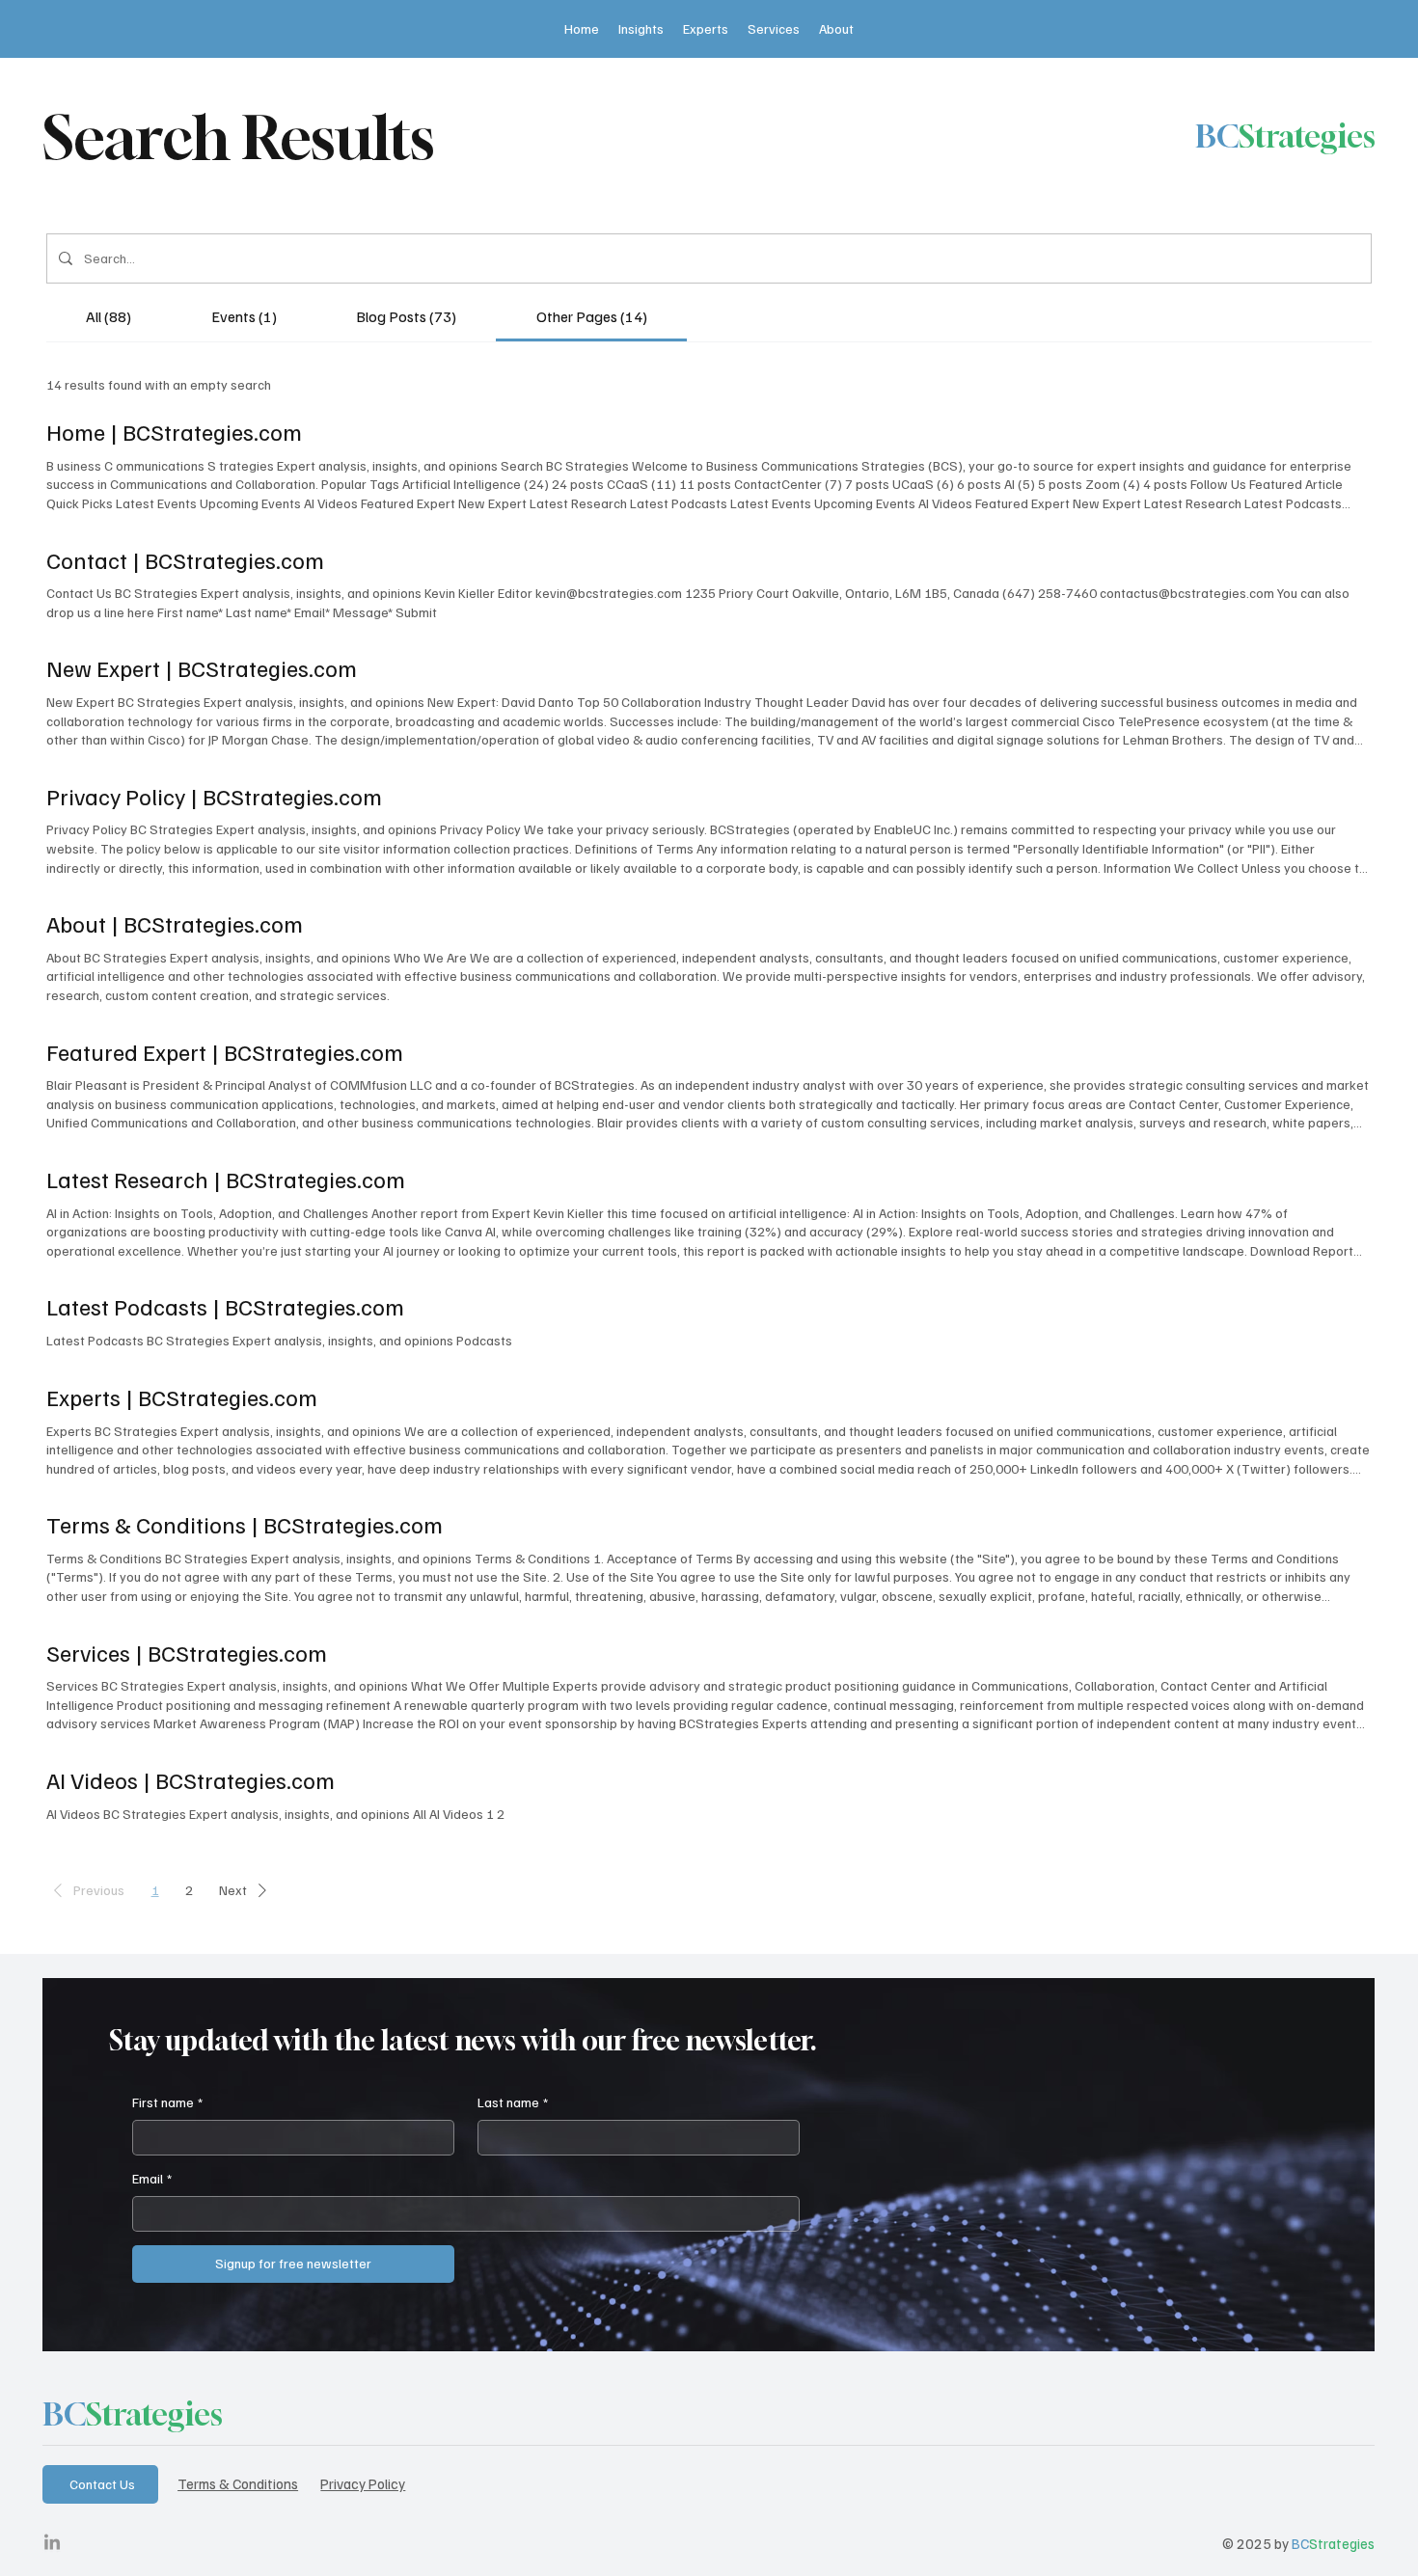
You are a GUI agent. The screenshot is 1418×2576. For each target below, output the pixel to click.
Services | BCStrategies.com (187, 1652)
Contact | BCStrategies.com (185, 559)
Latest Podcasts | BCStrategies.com (225, 1306)
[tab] (109, 316)
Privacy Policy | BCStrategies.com (214, 796)
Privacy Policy (363, 2483)
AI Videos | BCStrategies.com (191, 1779)
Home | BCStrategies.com (174, 431)
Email (152, 2178)
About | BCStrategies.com (175, 923)
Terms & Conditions (238, 2483)
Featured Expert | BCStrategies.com (225, 1051)
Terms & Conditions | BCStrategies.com (245, 1524)
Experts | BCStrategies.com (182, 1396)
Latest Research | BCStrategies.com (226, 1179)
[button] (85, 1891)
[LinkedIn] (52, 2543)
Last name (513, 2102)
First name (167, 2102)
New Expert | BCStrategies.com (202, 667)
